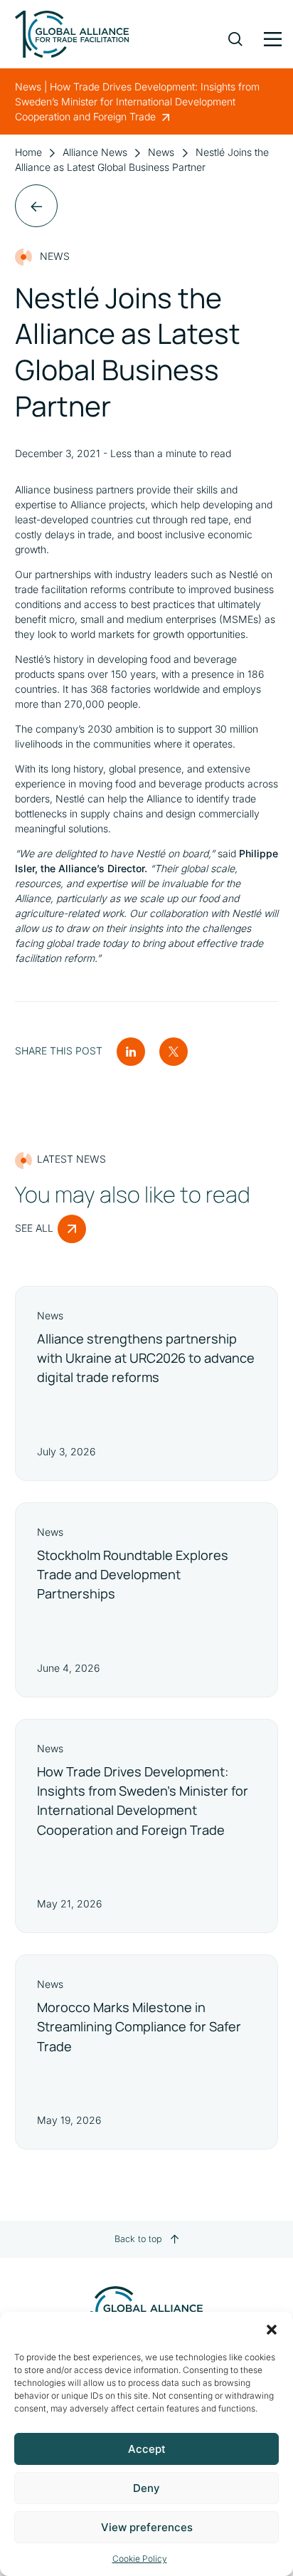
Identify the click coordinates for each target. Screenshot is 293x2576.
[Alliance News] (36, 206)
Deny (146, 2488)
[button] (272, 2330)
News (161, 152)
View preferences (147, 2527)
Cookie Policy (140, 2559)
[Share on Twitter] (174, 1051)
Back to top (138, 2239)
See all (34, 1228)
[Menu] (271, 36)
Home (28, 152)
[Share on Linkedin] (131, 1051)
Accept (147, 2449)
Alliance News (95, 152)
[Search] (235, 28)
